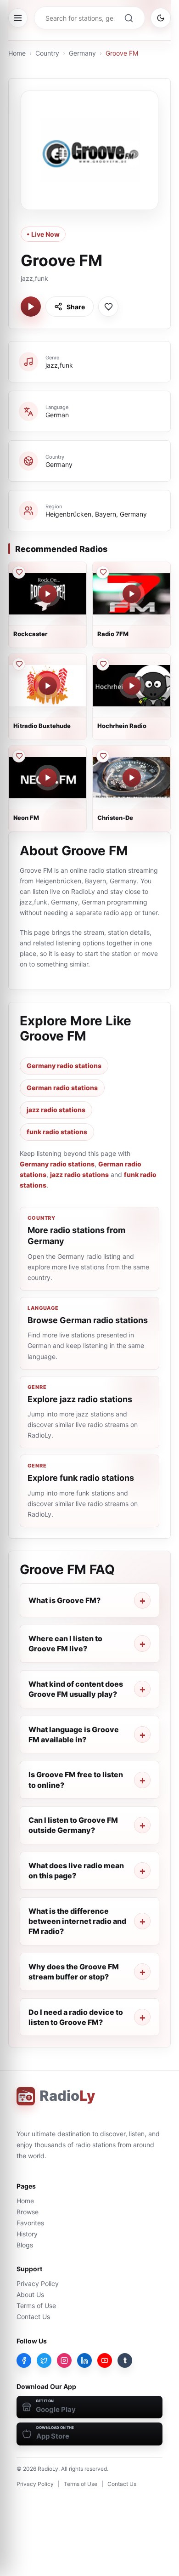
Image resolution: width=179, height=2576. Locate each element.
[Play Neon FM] (48, 778)
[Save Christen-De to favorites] (103, 756)
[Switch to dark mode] (161, 18)
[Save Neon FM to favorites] (19, 756)
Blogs (25, 2245)
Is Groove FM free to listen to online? (76, 1780)
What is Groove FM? (64, 1600)
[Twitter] (44, 2360)
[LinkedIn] (84, 2360)
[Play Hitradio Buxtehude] (48, 686)
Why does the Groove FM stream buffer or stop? (74, 1972)
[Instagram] (64, 2360)
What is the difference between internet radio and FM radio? (77, 1921)
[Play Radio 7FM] (132, 594)
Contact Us (33, 2317)
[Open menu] (18, 18)
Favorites (30, 2223)
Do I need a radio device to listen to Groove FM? (76, 2017)
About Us (30, 2295)
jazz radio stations (56, 1110)
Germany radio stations (64, 1066)
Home (17, 53)
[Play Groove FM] (31, 307)
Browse (28, 2212)
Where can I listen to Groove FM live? (65, 1643)
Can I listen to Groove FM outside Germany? (73, 1825)
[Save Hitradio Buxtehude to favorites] (19, 664)
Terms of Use (36, 2306)
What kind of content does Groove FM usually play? (76, 1689)
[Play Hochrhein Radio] (132, 686)
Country (47, 53)
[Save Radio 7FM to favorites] (103, 572)
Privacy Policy (38, 2283)
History (27, 2234)
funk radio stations (57, 1132)
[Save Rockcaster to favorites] (19, 572)
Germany (82, 53)
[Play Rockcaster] (48, 594)
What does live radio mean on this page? (76, 1871)
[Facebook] (24, 2360)
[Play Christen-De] (132, 778)
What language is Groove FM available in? (74, 1734)
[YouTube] (105, 2360)
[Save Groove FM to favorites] (108, 307)
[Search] (129, 18)
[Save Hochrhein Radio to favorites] (103, 664)
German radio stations (62, 1088)
